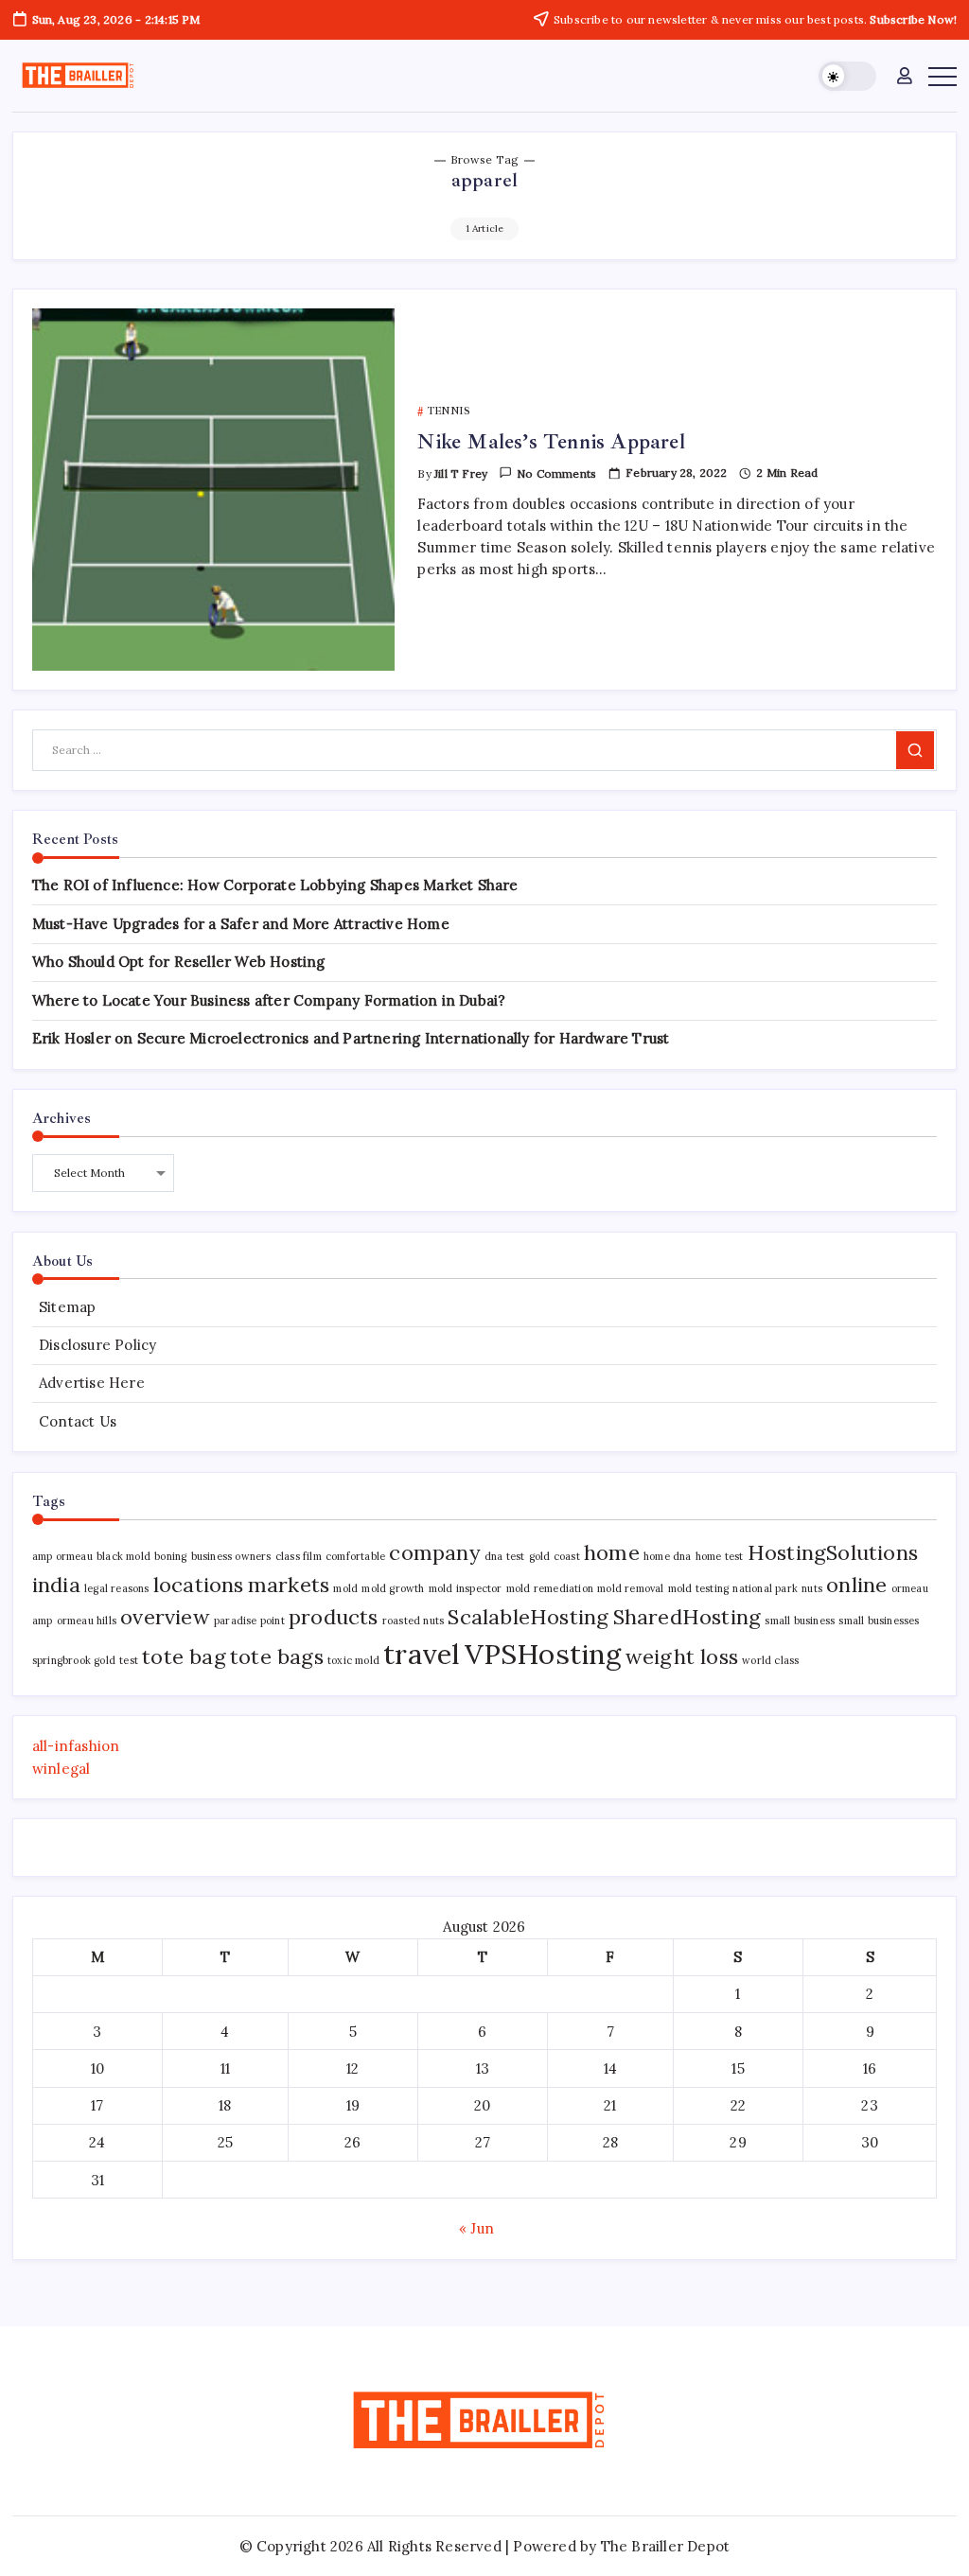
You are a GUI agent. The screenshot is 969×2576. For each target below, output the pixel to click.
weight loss (682, 1656)
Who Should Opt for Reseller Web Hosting (179, 962)
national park (765, 1588)
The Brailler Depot (666, 2546)
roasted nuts (413, 1621)
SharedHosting (687, 1617)
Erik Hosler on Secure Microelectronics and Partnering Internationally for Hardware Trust (351, 1038)
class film (299, 1556)
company (434, 1552)
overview (165, 1617)
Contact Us (78, 1421)
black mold (123, 1556)
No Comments (556, 473)
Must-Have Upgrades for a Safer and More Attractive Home (241, 924)
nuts (812, 1588)
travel (422, 1654)
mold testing (698, 1588)
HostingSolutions (833, 1552)
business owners (231, 1556)
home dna (668, 1556)
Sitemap (67, 1307)
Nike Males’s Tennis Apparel (551, 442)
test (129, 1660)
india (56, 1585)
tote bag (184, 1656)
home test (720, 1556)
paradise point (249, 1621)
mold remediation (550, 1588)
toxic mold (353, 1660)
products (334, 1617)
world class (770, 1660)
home (612, 1552)
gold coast (555, 1556)
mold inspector (466, 1588)
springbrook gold (74, 1660)
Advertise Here (92, 1383)
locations (199, 1585)
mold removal (630, 1588)
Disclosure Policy (97, 1345)
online (856, 1585)
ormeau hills (87, 1621)
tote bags (277, 1656)
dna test (505, 1556)
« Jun (476, 2228)
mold (345, 1588)
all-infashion (76, 1746)
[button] (847, 76)
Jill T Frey (461, 473)
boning (170, 1556)
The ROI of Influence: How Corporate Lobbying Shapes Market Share (275, 885)
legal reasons (117, 1588)
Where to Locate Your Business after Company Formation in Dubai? (269, 1000)
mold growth (393, 1588)
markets (289, 1585)
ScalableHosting (528, 1617)
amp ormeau (62, 1556)
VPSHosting (543, 1654)
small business (800, 1621)
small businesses (879, 1621)
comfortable (355, 1556)
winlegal (62, 1769)
